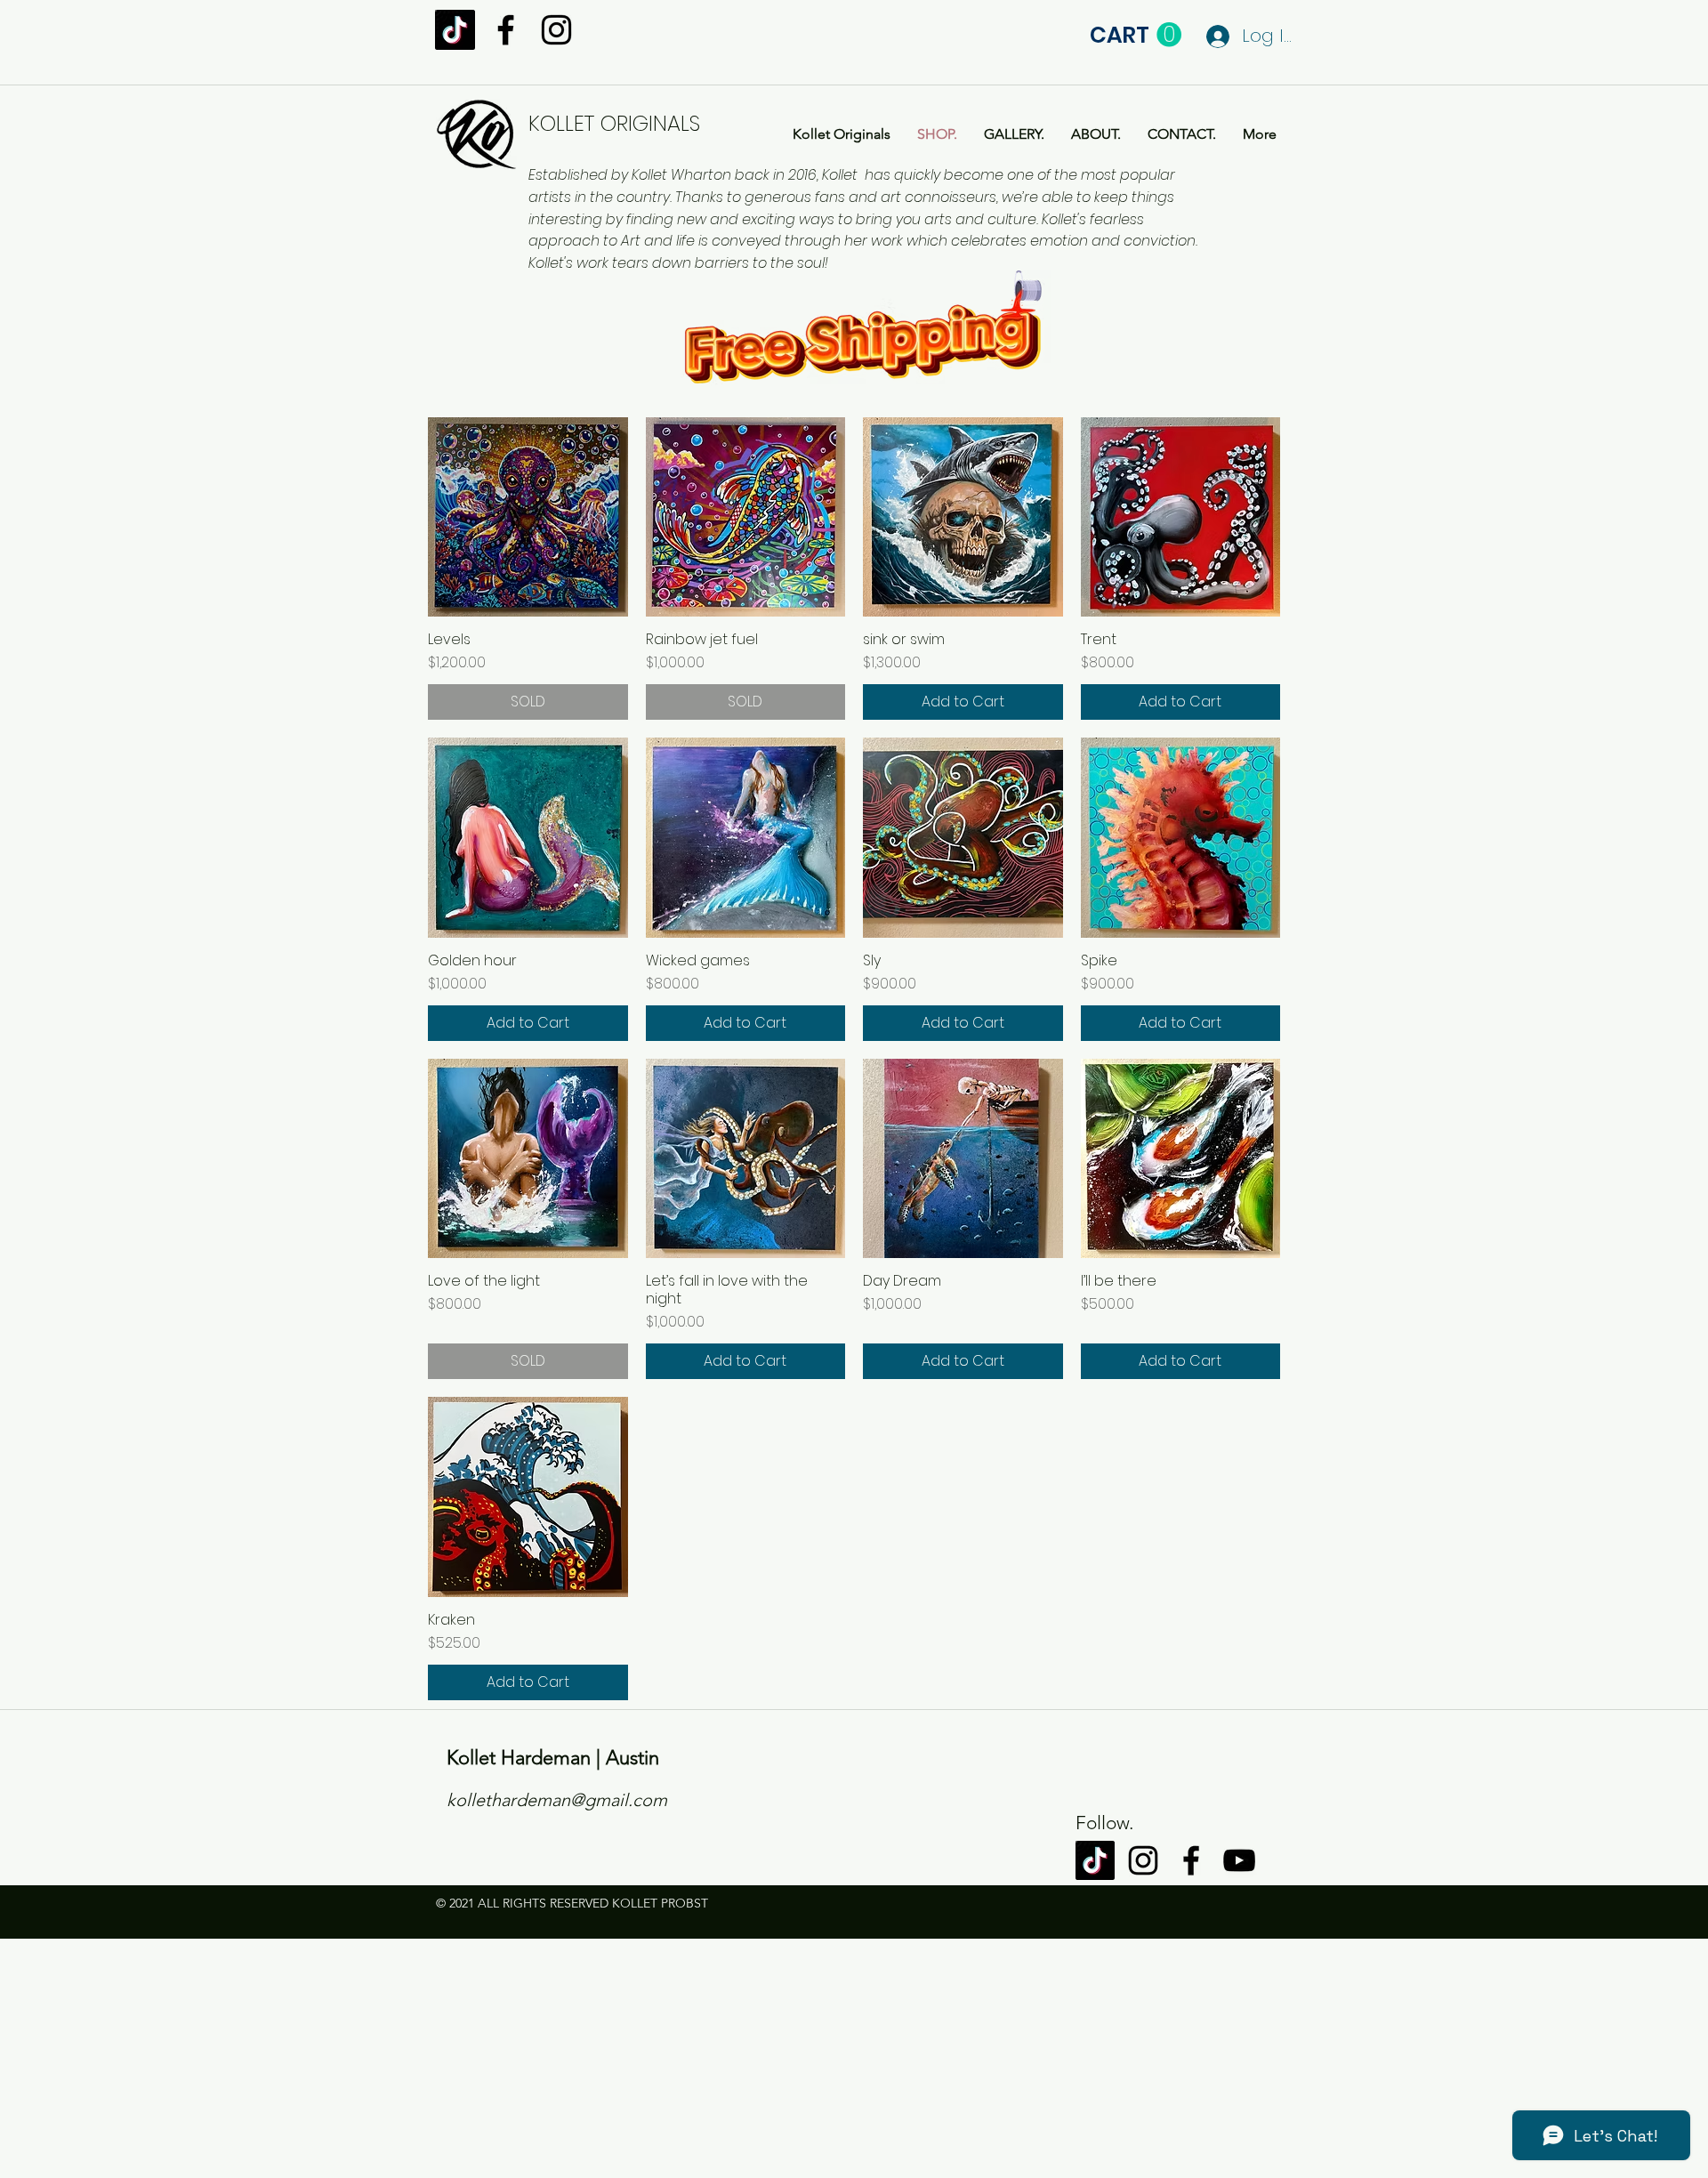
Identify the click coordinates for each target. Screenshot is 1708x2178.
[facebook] (1191, 1860)
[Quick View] (528, 517)
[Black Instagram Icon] (556, 30)
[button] (1136, 35)
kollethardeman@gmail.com (557, 1800)
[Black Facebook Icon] (506, 30)
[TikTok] (455, 30)
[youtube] (1239, 1860)
